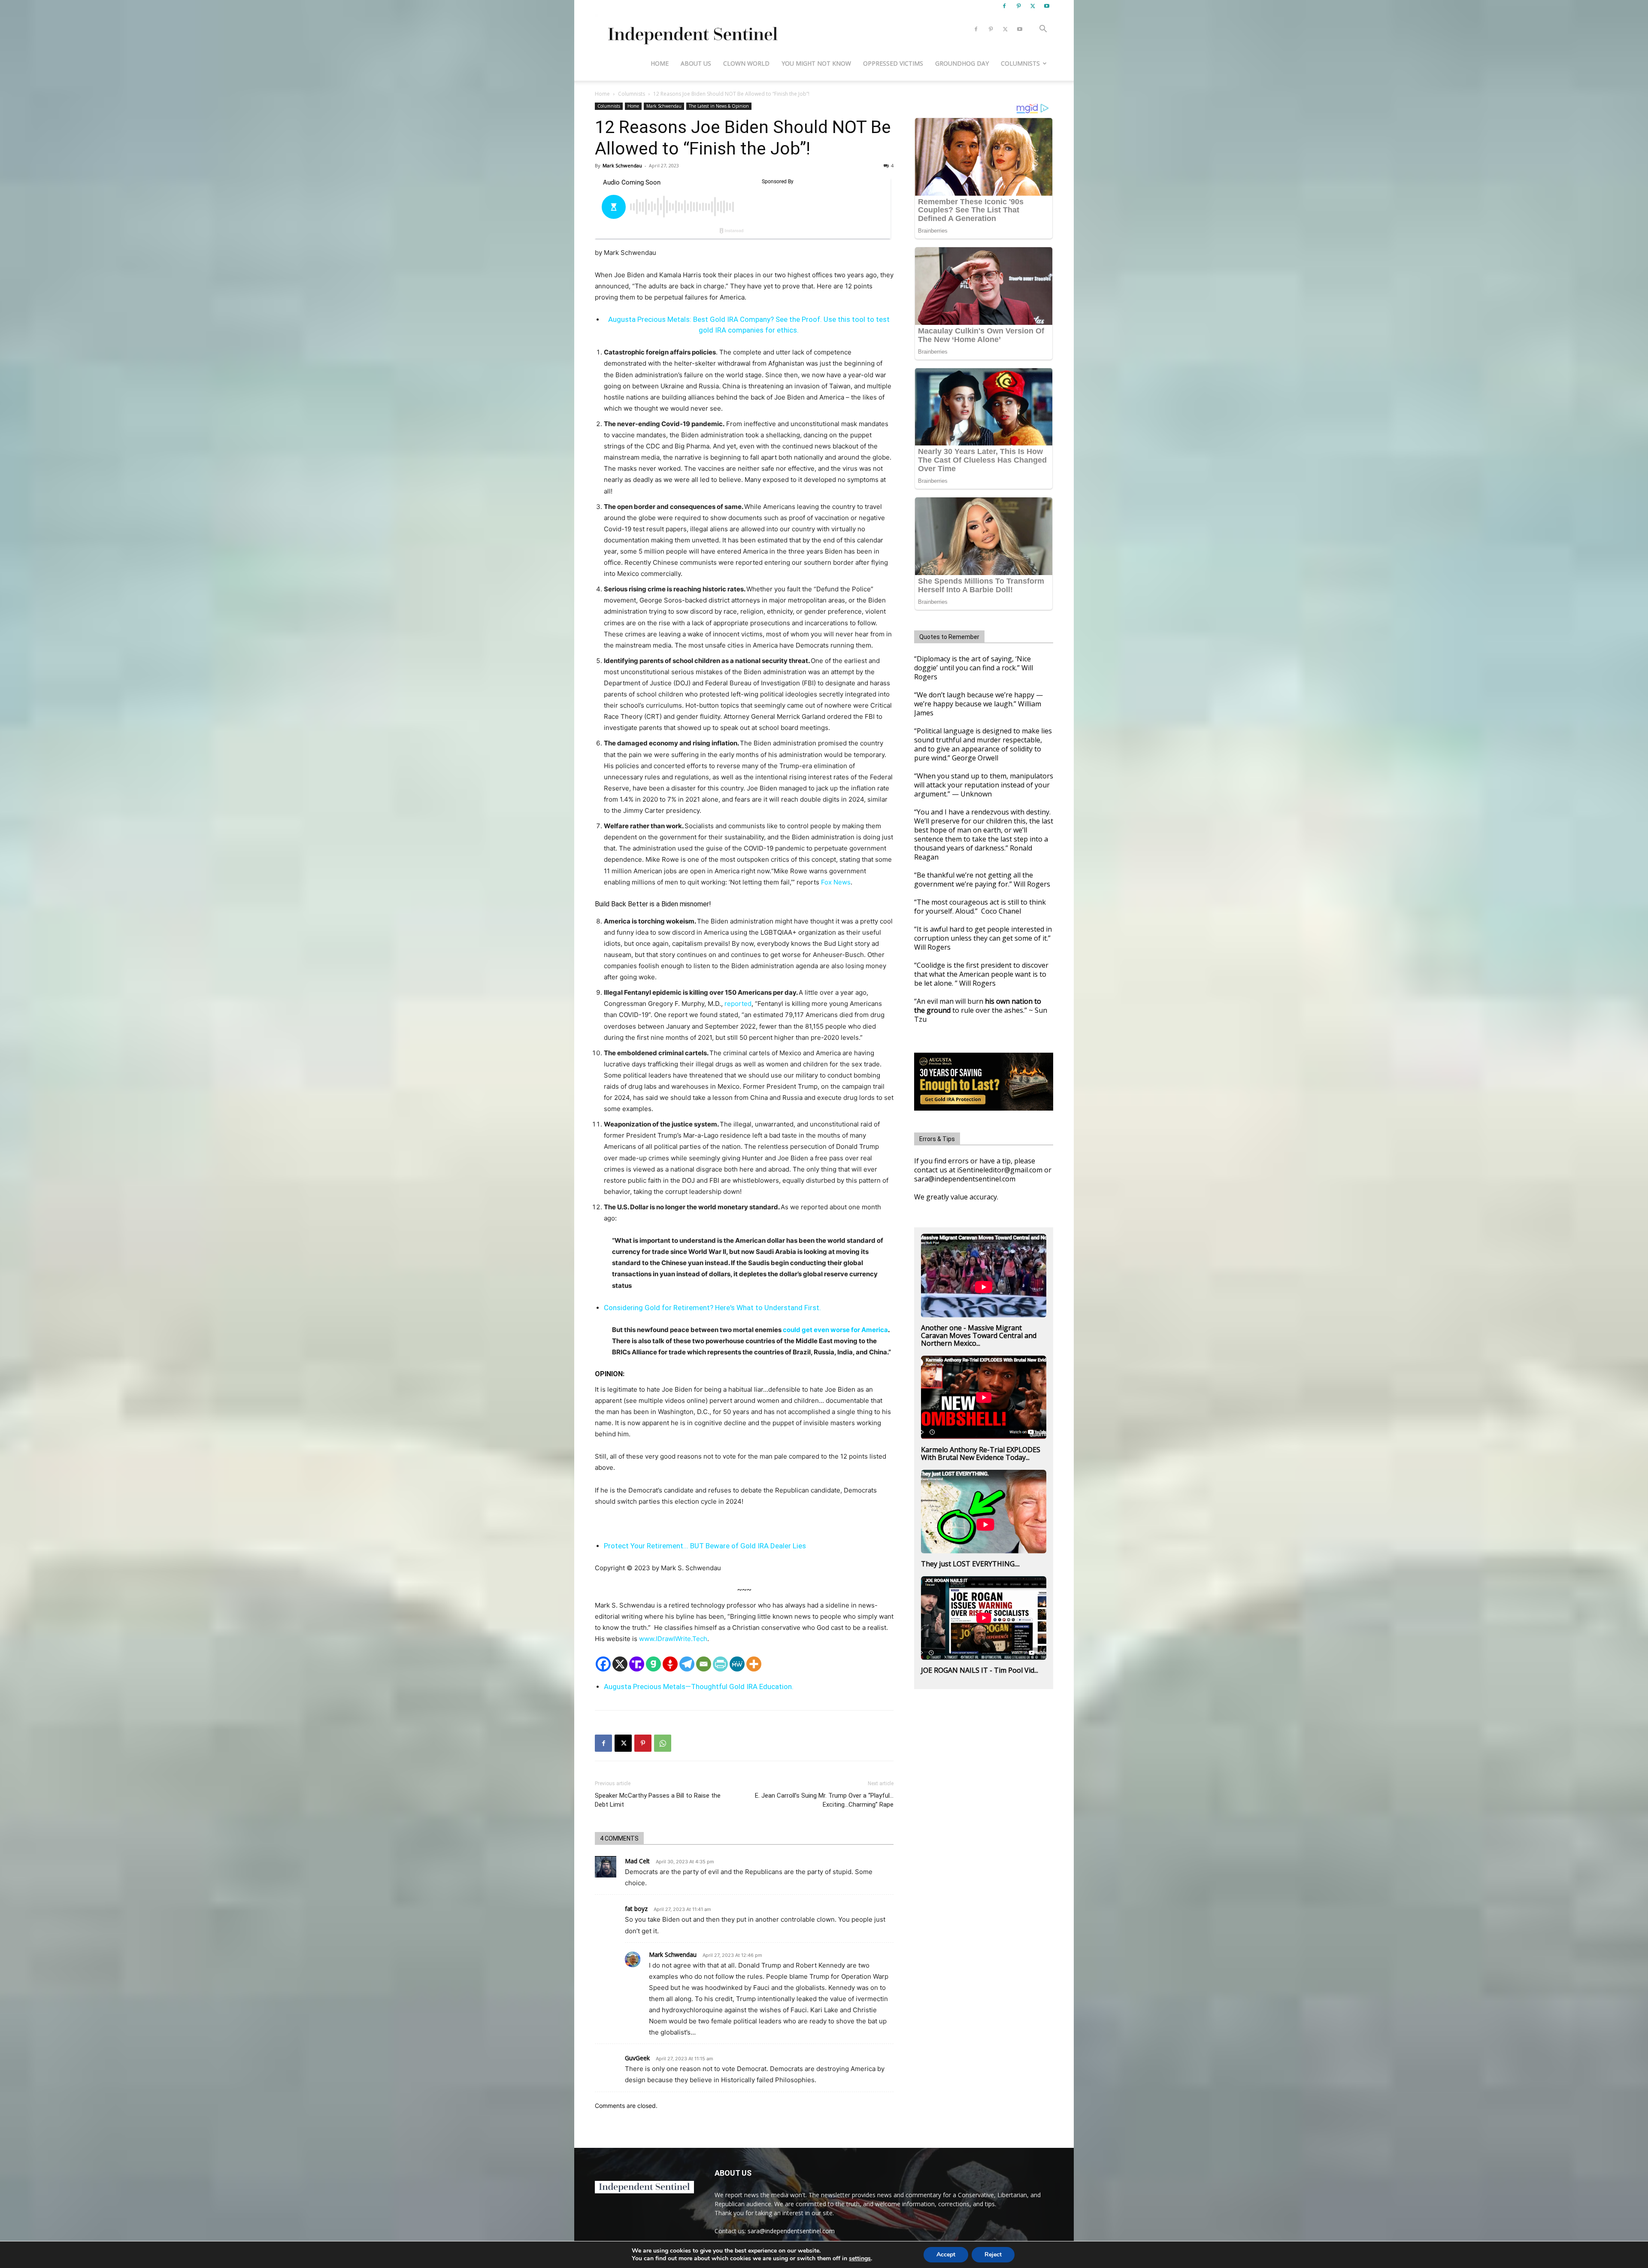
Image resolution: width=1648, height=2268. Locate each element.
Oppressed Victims (893, 63)
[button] (1043, 30)
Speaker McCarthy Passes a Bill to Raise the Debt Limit (658, 1800)
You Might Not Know (816, 63)
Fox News (836, 882)
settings (860, 2259)
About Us (696, 63)
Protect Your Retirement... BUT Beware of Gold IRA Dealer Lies (705, 1546)
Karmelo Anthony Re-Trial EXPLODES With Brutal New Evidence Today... (981, 1453)
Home (660, 63)
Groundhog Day (962, 63)
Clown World (746, 63)
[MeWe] (737, 1664)
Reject (993, 2254)
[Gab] (653, 1664)
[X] (1033, 6)
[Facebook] (1004, 6)
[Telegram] (687, 1664)
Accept (946, 2254)
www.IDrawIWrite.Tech (673, 1639)
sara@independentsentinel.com (791, 2231)
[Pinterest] (1018, 6)
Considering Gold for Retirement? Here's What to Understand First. (712, 1308)
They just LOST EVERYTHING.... (970, 1564)
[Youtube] (1047, 6)
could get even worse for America (835, 1330)
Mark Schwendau (664, 106)
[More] (754, 1664)
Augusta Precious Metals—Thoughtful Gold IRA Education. (699, 1687)
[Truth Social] (637, 1664)
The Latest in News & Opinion (719, 106)
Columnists (1020, 63)
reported (738, 1004)
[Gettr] (670, 1664)
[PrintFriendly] (720, 1664)
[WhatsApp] (663, 1743)
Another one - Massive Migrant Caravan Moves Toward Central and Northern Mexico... (979, 1335)
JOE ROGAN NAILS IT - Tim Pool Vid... (980, 1670)
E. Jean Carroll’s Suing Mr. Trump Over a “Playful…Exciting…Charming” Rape (824, 1800)
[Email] (704, 1664)
